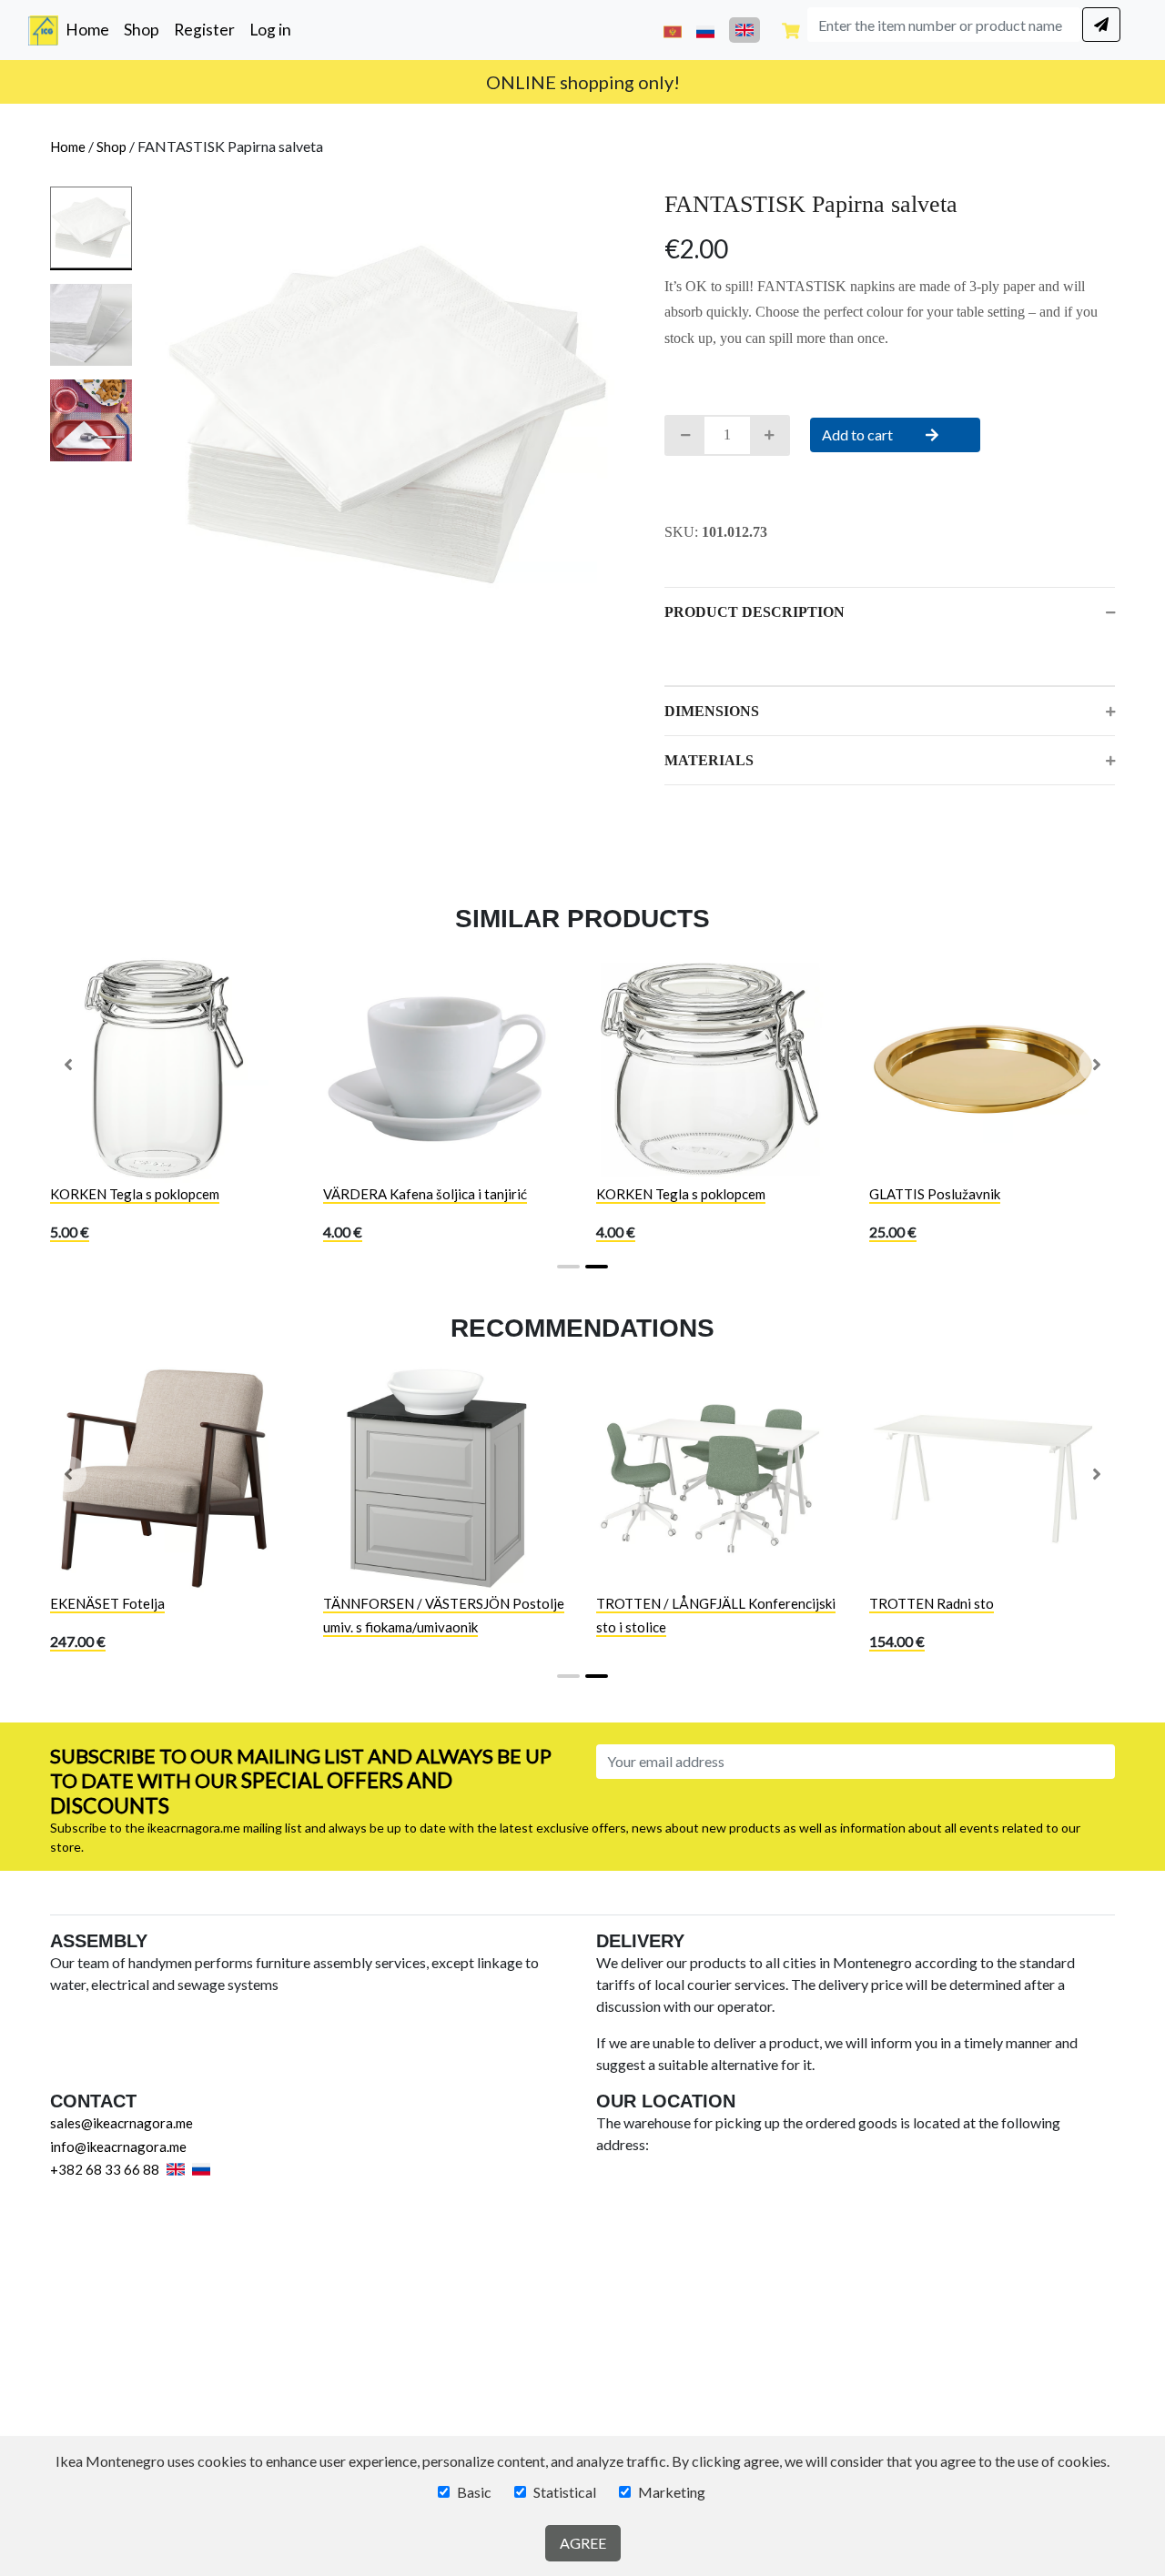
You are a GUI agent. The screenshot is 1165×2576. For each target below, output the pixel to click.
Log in (270, 30)
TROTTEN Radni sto (932, 1603)
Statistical (565, 2492)
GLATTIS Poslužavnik (935, 1194)
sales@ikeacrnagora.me (122, 2123)
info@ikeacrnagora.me (118, 2147)
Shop (142, 30)
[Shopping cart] (791, 30)
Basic (474, 2492)
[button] (68, 1065)
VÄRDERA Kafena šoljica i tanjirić (425, 1194)
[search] (1101, 25)
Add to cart (859, 434)
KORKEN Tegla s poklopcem (135, 1194)
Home (91, 29)
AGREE (583, 2543)
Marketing (672, 2492)
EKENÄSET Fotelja (107, 1603)
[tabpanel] (387, 414)
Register (204, 30)
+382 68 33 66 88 (105, 2169)
